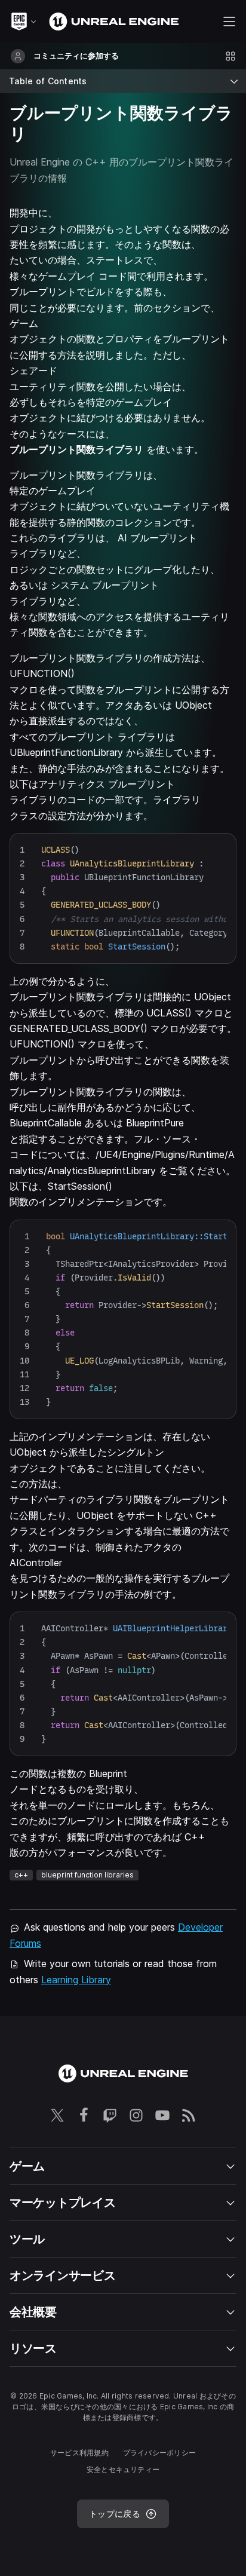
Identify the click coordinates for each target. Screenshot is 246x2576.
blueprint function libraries (87, 1875)
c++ (21, 1875)
